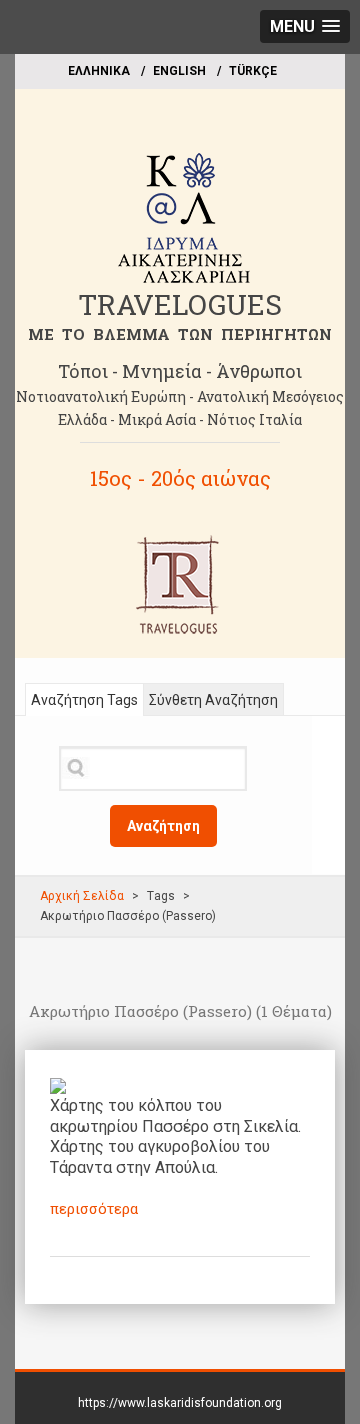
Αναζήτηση (163, 826)
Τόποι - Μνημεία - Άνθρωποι (180, 371)
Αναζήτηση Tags (84, 700)
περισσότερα (94, 1209)
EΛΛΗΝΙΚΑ (99, 71)
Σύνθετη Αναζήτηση (213, 700)
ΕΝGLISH (179, 71)
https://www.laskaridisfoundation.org (180, 1403)
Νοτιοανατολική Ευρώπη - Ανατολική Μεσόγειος (180, 396)
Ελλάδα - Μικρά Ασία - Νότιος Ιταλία (180, 419)
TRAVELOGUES (180, 304)
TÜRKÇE (253, 71)
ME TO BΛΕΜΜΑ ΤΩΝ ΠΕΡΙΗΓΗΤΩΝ (180, 334)
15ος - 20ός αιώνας (180, 478)
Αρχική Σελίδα (82, 896)
